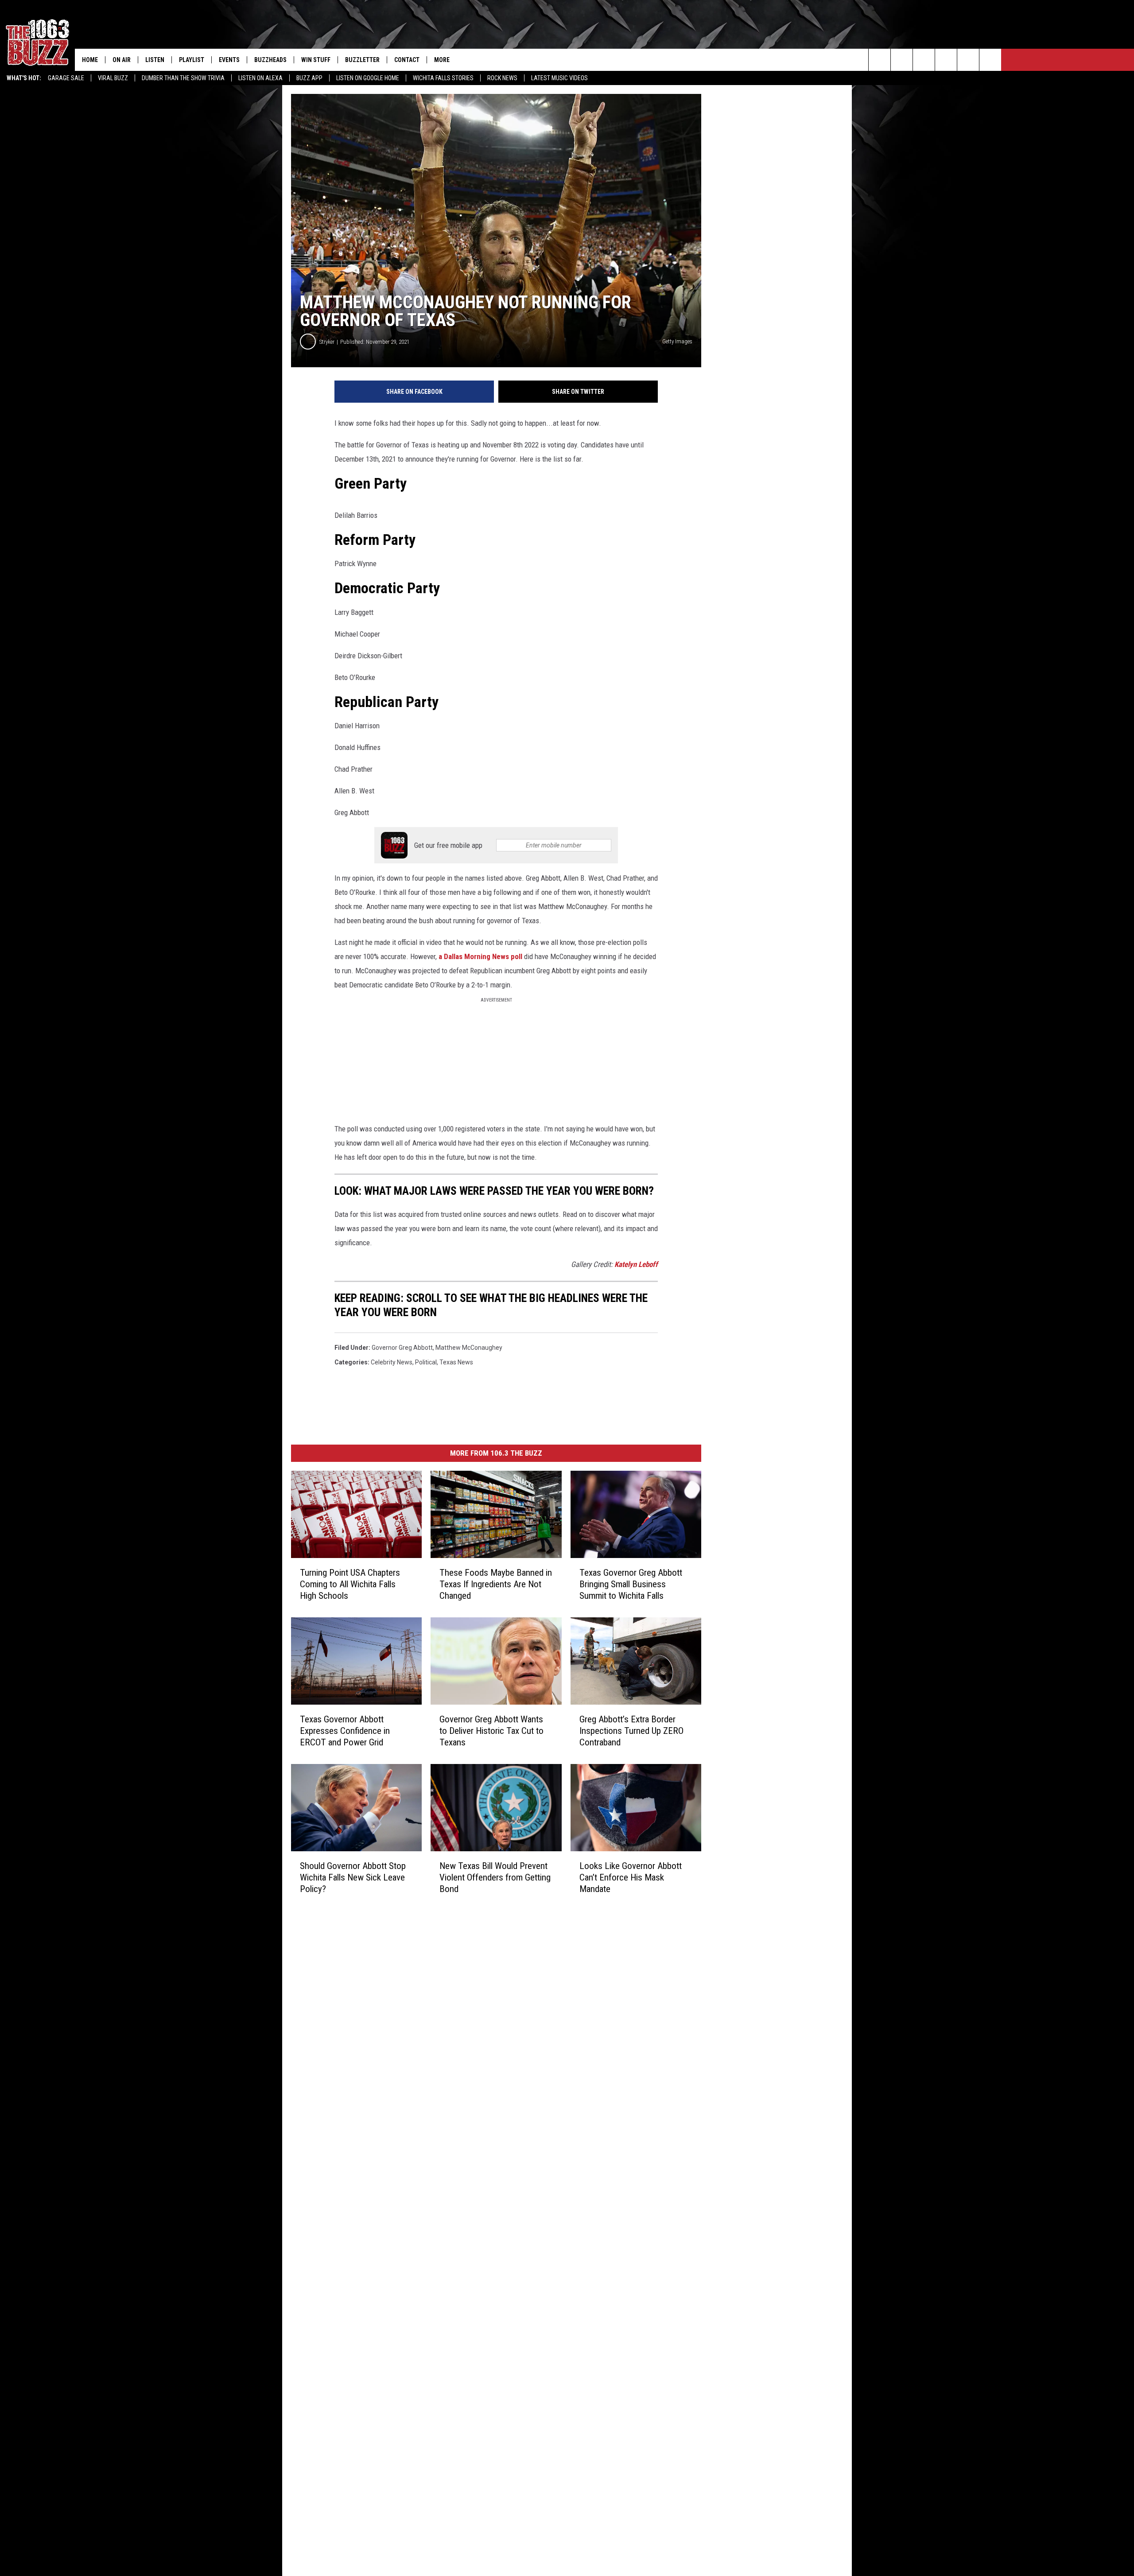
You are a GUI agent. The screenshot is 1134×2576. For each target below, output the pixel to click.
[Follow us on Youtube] (968, 60)
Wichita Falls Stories (443, 78)
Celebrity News (392, 1362)
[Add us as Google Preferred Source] (902, 60)
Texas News (456, 1362)
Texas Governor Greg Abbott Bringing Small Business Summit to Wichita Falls (631, 1584)
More (442, 60)
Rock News (502, 78)
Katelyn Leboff (636, 1264)
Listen (155, 60)
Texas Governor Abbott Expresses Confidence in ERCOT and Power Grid (345, 1731)
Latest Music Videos (559, 78)
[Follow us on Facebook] (924, 60)
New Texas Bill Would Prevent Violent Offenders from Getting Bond (495, 1877)
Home (90, 60)
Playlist (192, 60)
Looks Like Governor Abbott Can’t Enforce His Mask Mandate (631, 1877)
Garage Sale (66, 78)
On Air (122, 60)
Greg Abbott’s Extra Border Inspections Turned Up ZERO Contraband (631, 1731)
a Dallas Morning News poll (480, 956)
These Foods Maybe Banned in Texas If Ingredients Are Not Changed (496, 1584)
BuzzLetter (362, 60)
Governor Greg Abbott (402, 1348)
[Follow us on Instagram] (946, 60)
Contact (407, 60)
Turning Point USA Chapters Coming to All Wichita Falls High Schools (350, 1584)
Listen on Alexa (260, 78)
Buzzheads (270, 60)
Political (426, 1362)
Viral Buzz (113, 78)
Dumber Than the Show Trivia (183, 78)
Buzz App (309, 78)
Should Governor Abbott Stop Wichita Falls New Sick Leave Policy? (353, 1877)
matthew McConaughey (469, 1348)
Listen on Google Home (368, 78)
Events (229, 60)
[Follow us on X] (990, 60)
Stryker (327, 342)
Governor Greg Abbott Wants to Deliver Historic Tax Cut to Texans (491, 1731)
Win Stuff (316, 60)
